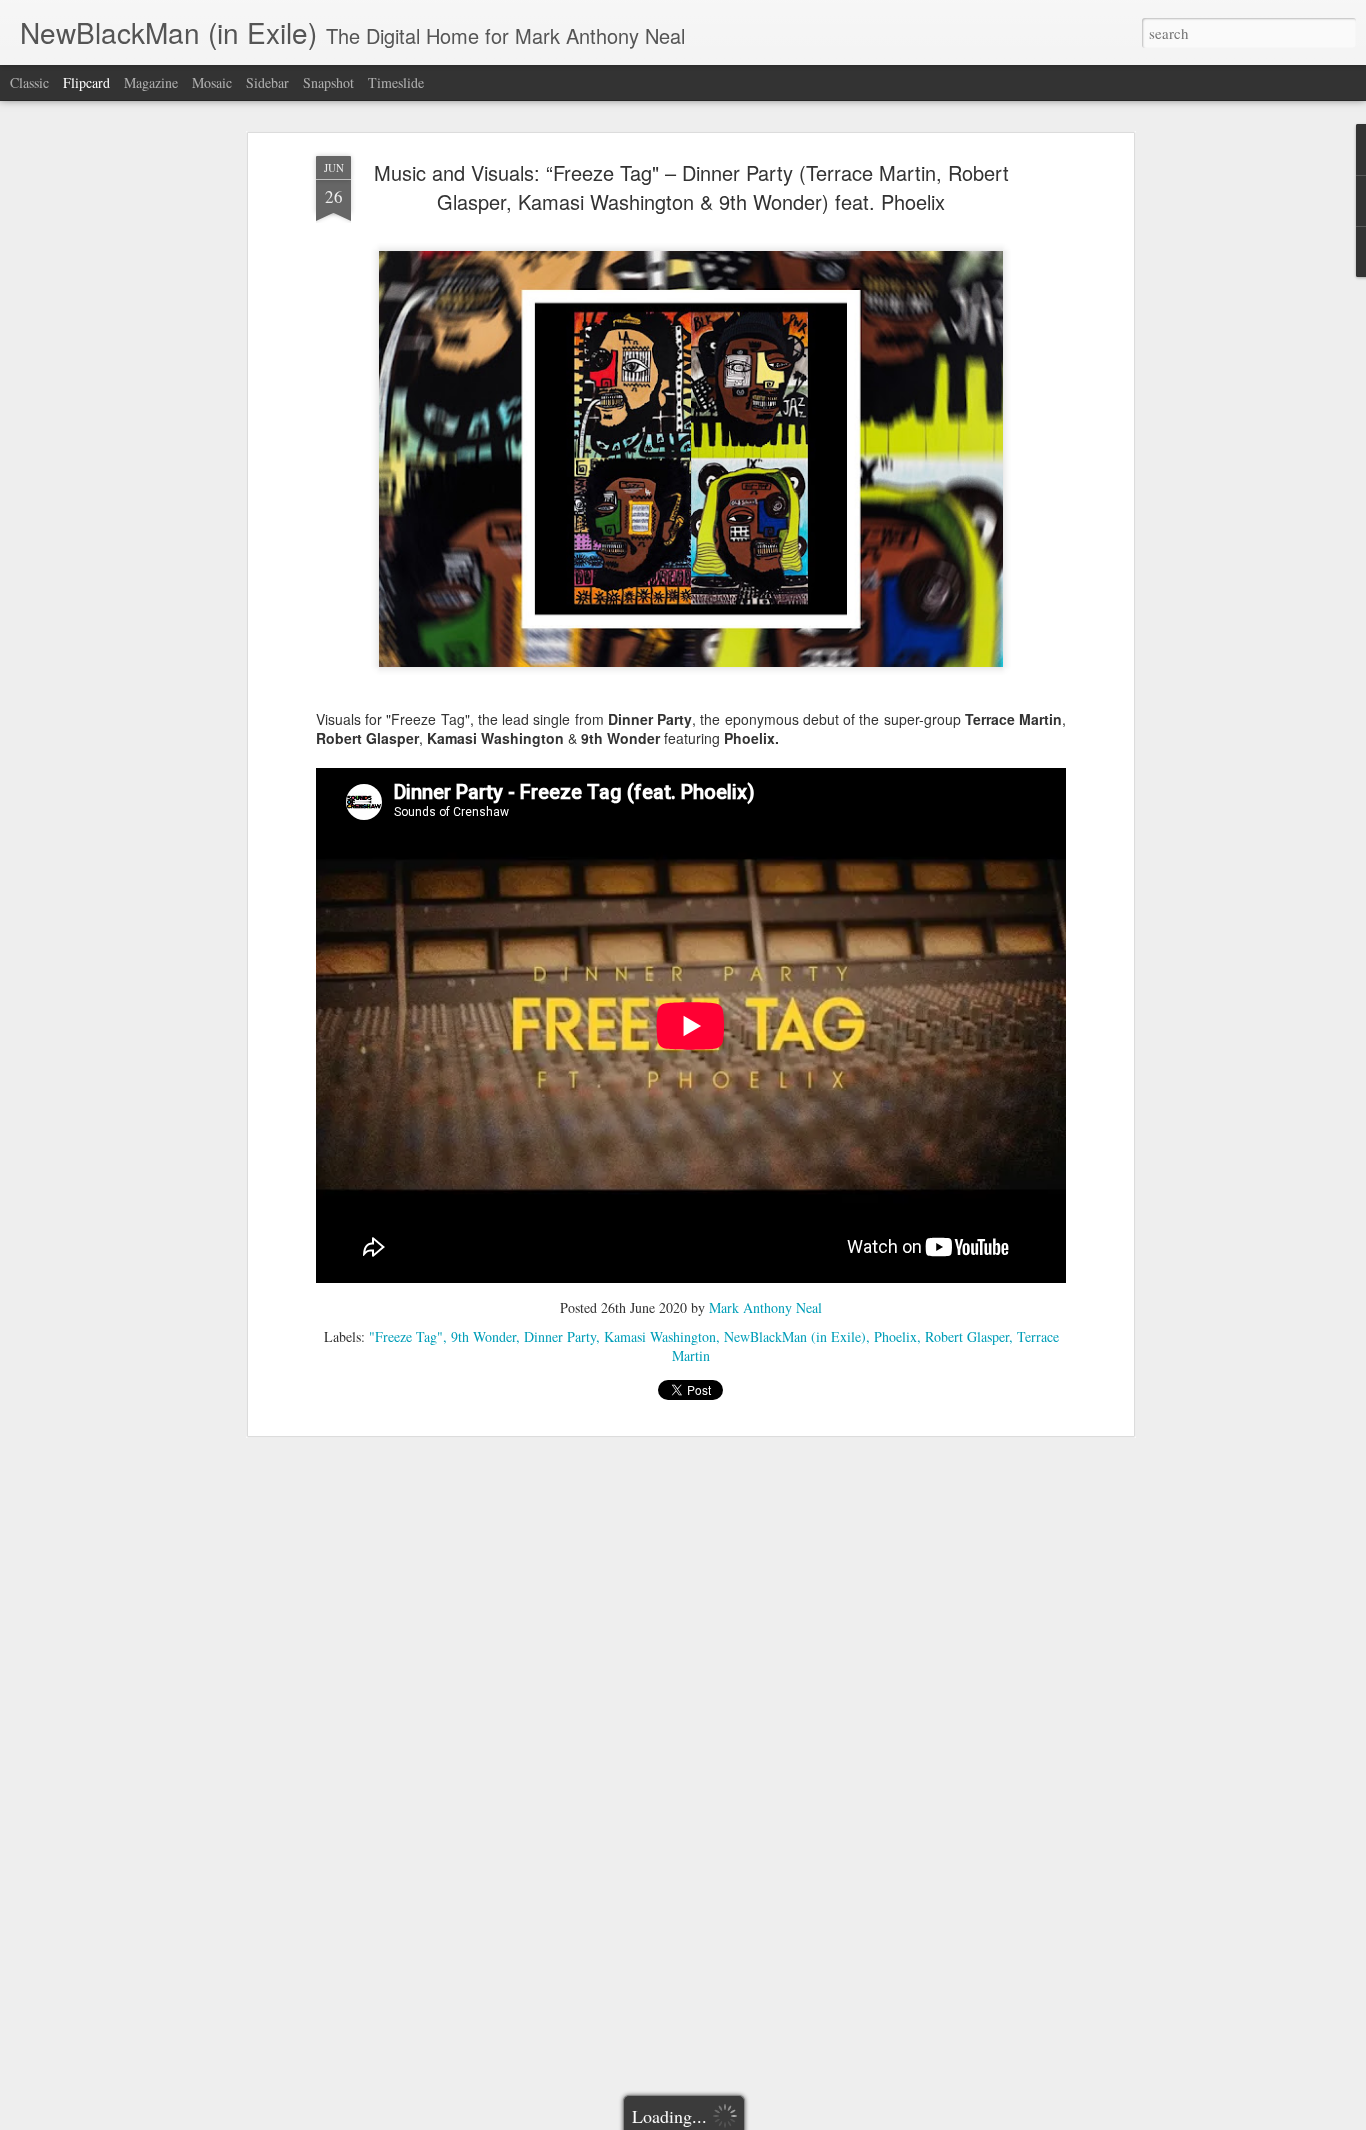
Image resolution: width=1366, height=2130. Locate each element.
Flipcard (86, 82)
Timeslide (396, 82)
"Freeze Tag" (406, 1336)
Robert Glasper (967, 1336)
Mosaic (212, 82)
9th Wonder (483, 1336)
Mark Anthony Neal (765, 1307)
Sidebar (267, 82)
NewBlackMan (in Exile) (795, 1336)
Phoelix (895, 1336)
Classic (29, 82)
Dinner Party (560, 1336)
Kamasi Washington (660, 1336)
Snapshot (328, 82)
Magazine (151, 82)
